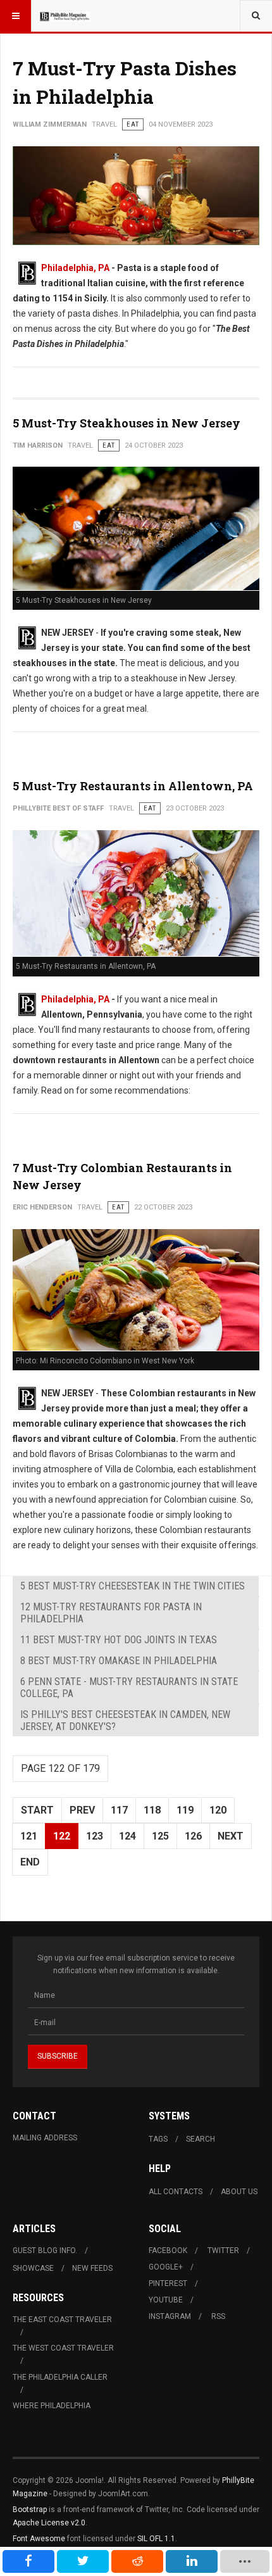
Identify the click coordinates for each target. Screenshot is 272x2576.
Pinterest (168, 2283)
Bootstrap (30, 2510)
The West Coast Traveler (63, 2348)
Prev (82, 1810)
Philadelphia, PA (75, 268)
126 (193, 1836)
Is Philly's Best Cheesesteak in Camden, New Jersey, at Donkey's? (125, 1720)
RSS (218, 2316)
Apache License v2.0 (49, 2523)
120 (218, 1810)
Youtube (166, 2300)
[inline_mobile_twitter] (83, 2561)
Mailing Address (45, 2138)
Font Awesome (39, 2539)
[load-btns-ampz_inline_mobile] (244, 2561)
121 (29, 1836)
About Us (239, 2192)
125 (160, 1836)
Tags (158, 2139)
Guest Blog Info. (45, 2251)
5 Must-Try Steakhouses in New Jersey (127, 423)
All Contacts (176, 2192)
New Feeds (92, 2268)
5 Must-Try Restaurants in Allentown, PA (133, 786)
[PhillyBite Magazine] (65, 16)
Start (37, 1810)
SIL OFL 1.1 (156, 2539)
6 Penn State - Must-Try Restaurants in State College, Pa (129, 1688)
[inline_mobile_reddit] (137, 2561)
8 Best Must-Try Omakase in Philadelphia (119, 1661)
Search (201, 2139)
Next (231, 1836)
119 (185, 1810)
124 (127, 1836)
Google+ (166, 2267)
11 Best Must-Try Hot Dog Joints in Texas (119, 1640)
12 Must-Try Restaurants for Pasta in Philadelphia (111, 1613)
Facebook (168, 2251)
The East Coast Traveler (62, 2320)
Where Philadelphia (52, 2406)
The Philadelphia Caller (60, 2377)
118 (152, 1810)
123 (95, 1836)
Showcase (33, 2268)
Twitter (223, 2251)
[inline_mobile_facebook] (28, 2561)
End (30, 1862)
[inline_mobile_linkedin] (192, 2561)
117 (119, 1810)
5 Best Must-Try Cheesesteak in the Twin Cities (133, 1586)
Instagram (170, 2316)
